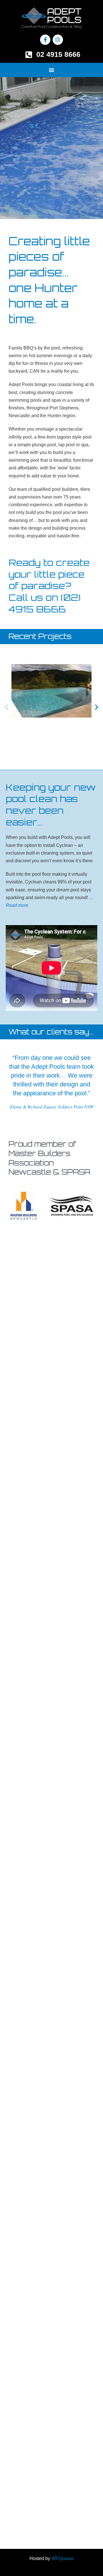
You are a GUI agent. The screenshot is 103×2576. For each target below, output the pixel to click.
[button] (51, 70)
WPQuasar (62, 2558)
